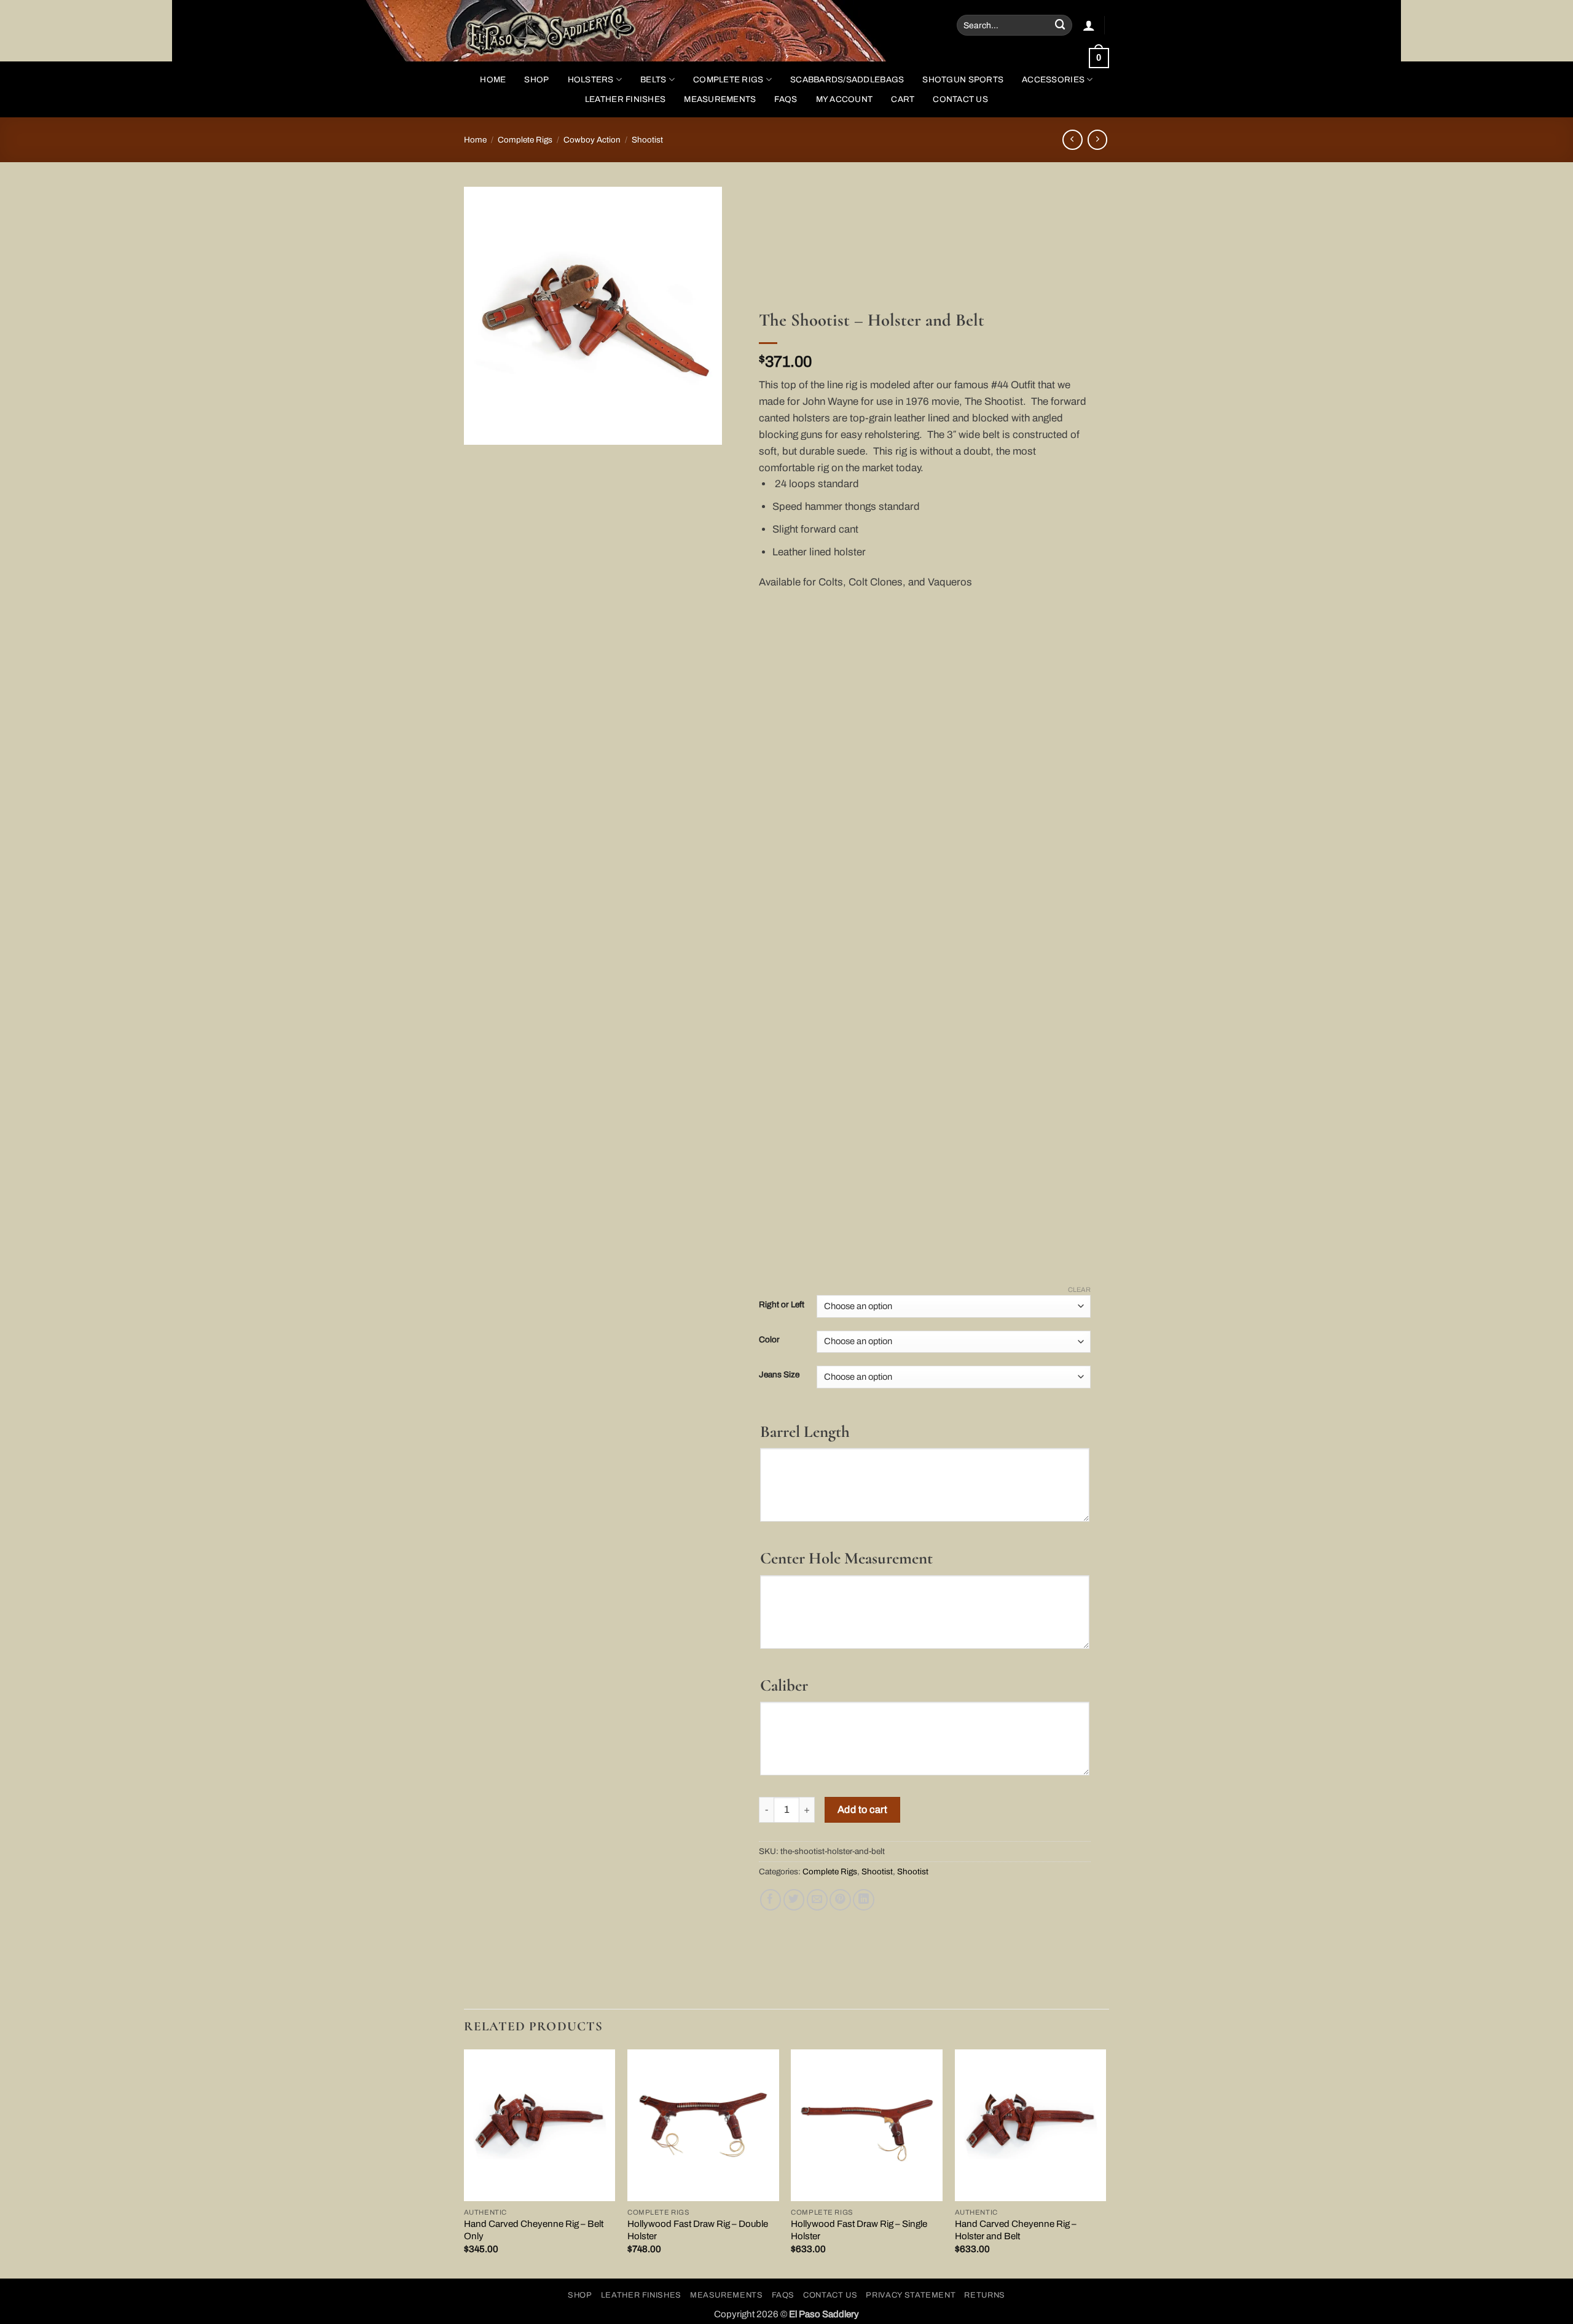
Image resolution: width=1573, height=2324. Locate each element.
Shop (580, 2295)
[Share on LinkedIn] (864, 1900)
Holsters (591, 80)
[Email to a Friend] (818, 1900)
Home (493, 80)
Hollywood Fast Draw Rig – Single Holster (859, 2230)
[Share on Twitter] (794, 1900)
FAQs (786, 99)
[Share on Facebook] (771, 1900)
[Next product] (1073, 140)
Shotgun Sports (963, 80)
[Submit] (1061, 25)
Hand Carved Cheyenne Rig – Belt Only (534, 2230)
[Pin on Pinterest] (840, 1900)
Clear (1079, 1289)
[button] (1089, 25)
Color (769, 1340)
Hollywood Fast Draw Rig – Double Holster (698, 2230)
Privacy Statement (911, 2295)
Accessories (1053, 80)
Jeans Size (779, 1375)
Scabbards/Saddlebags (847, 80)
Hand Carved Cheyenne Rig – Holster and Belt (1016, 2230)
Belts (653, 80)
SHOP (536, 80)
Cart (903, 99)
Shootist (647, 140)
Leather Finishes (625, 99)
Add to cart (862, 1810)
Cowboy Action (592, 140)
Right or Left (782, 1305)
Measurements (720, 99)
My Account (845, 99)
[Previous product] (1098, 140)
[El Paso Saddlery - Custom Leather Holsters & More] (562, 31)
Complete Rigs (728, 80)
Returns (985, 2295)
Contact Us (960, 99)
